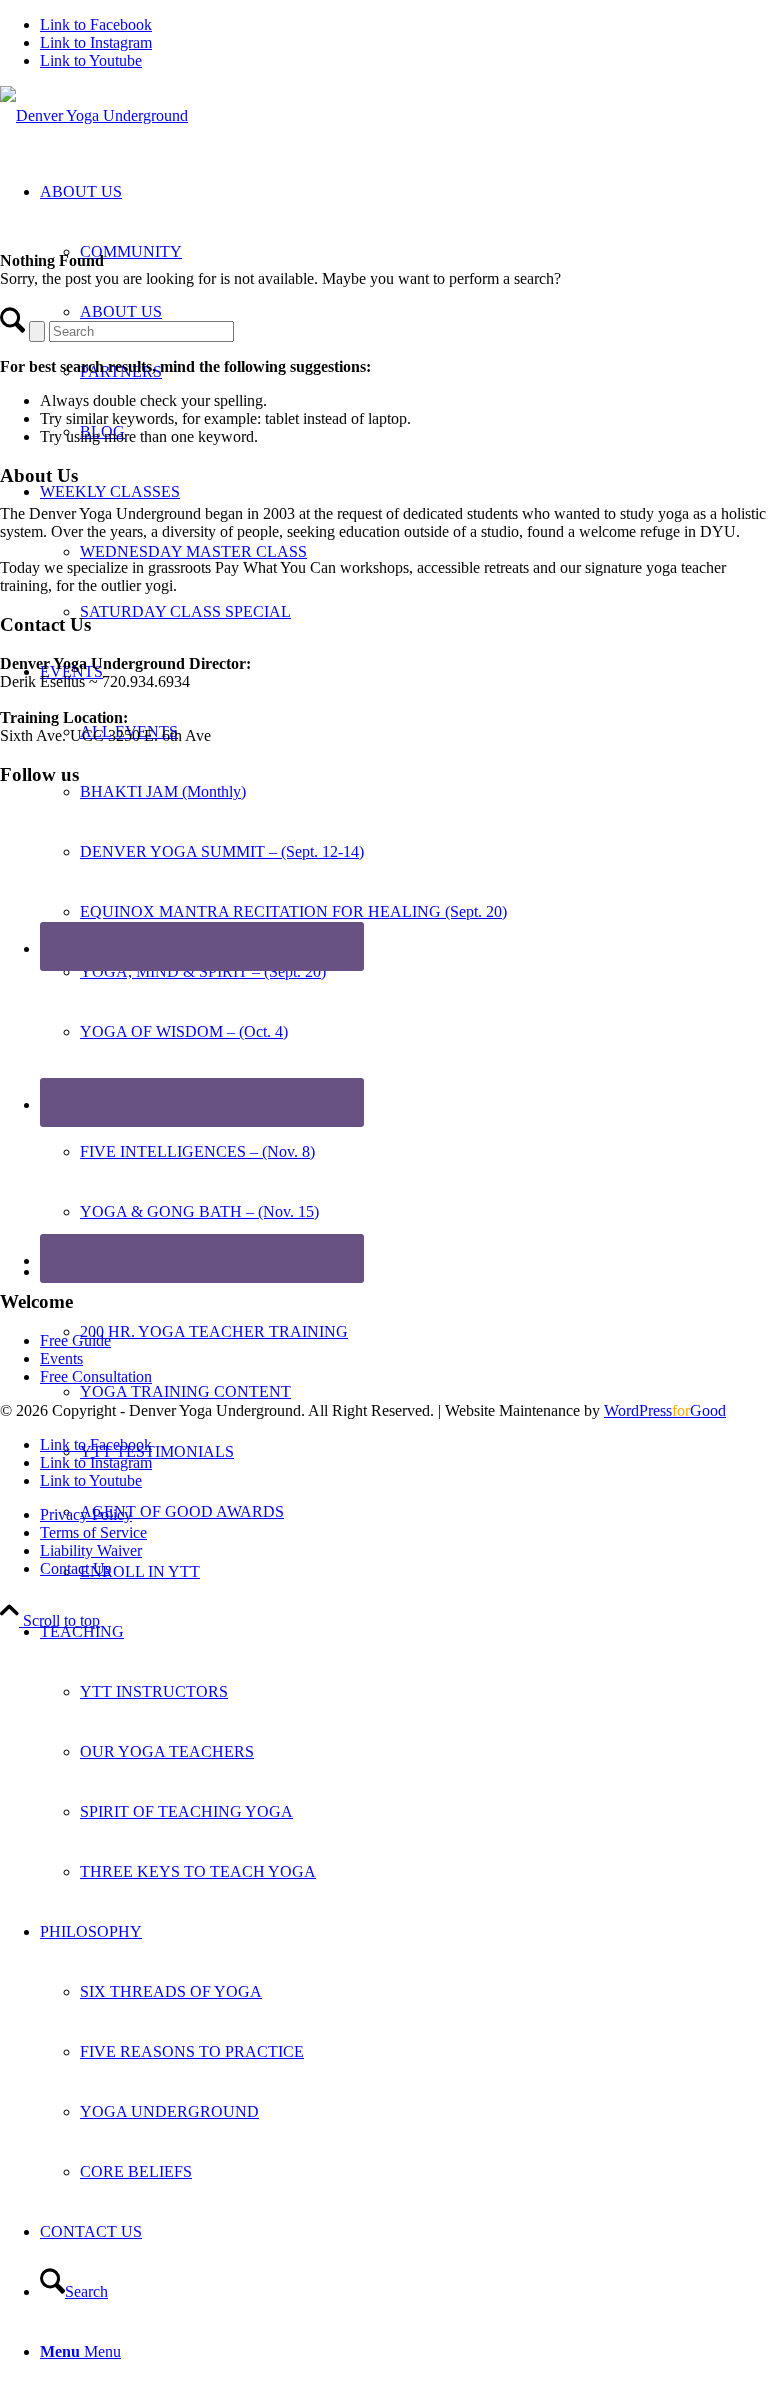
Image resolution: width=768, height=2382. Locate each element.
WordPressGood (665, 1410)
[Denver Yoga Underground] (94, 115)
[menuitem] (424, 912)
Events (61, 1358)
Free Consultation (96, 1376)
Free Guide (75, 1340)
